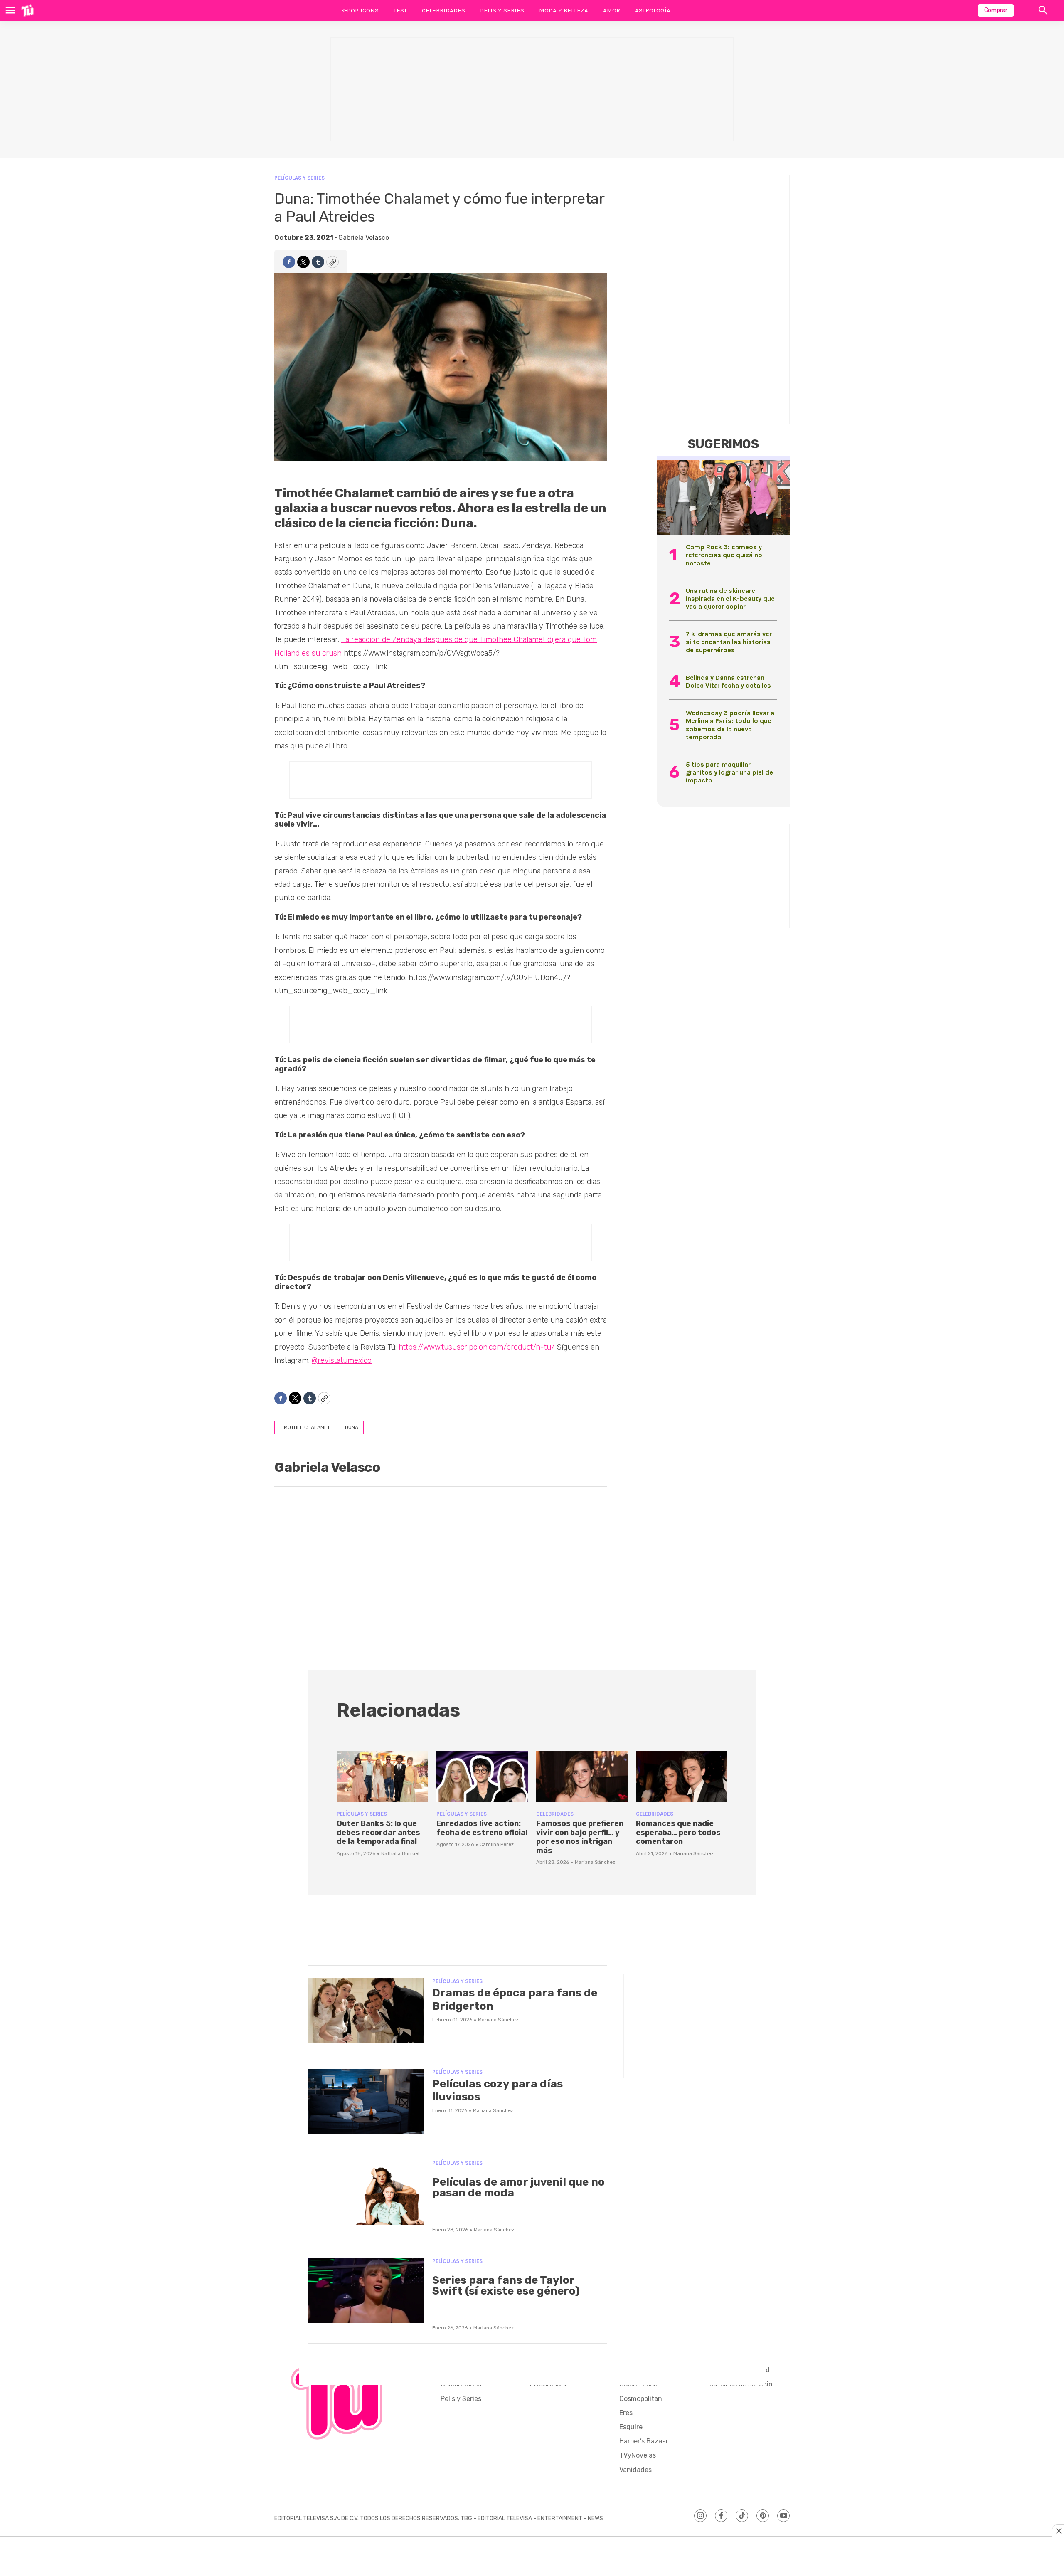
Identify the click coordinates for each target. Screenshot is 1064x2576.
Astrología (653, 10)
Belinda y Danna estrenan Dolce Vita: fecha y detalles (728, 681)
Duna (352, 1427)
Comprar (996, 10)
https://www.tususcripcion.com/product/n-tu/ (477, 1347)
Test (400, 10)
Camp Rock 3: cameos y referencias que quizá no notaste (724, 555)
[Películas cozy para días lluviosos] (366, 2102)
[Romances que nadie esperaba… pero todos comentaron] (682, 1777)
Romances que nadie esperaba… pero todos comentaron (678, 1832)
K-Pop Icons (360, 10)
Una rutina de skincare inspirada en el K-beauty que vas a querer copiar (730, 598)
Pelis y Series (502, 10)
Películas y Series (299, 178)
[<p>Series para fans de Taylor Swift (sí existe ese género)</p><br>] (366, 2291)
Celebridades (443, 10)
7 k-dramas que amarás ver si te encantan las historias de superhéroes (729, 642)
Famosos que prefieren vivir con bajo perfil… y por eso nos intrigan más (580, 1837)
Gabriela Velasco (364, 238)
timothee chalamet (305, 1427)
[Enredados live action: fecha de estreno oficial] (482, 1777)
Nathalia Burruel (400, 1853)
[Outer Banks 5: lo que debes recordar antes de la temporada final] (382, 1777)
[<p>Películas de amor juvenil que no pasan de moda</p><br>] (366, 2193)
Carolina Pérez (497, 1844)
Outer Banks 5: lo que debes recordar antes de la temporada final (378, 1832)
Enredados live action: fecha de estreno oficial (482, 1828)
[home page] (27, 10)
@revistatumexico (342, 1360)
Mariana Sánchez (595, 1862)
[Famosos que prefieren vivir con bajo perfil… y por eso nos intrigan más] (582, 1777)
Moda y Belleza (564, 10)
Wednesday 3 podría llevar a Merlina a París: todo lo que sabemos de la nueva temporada (730, 725)
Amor (612, 10)
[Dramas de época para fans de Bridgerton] (366, 2011)
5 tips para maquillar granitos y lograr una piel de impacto (729, 772)
